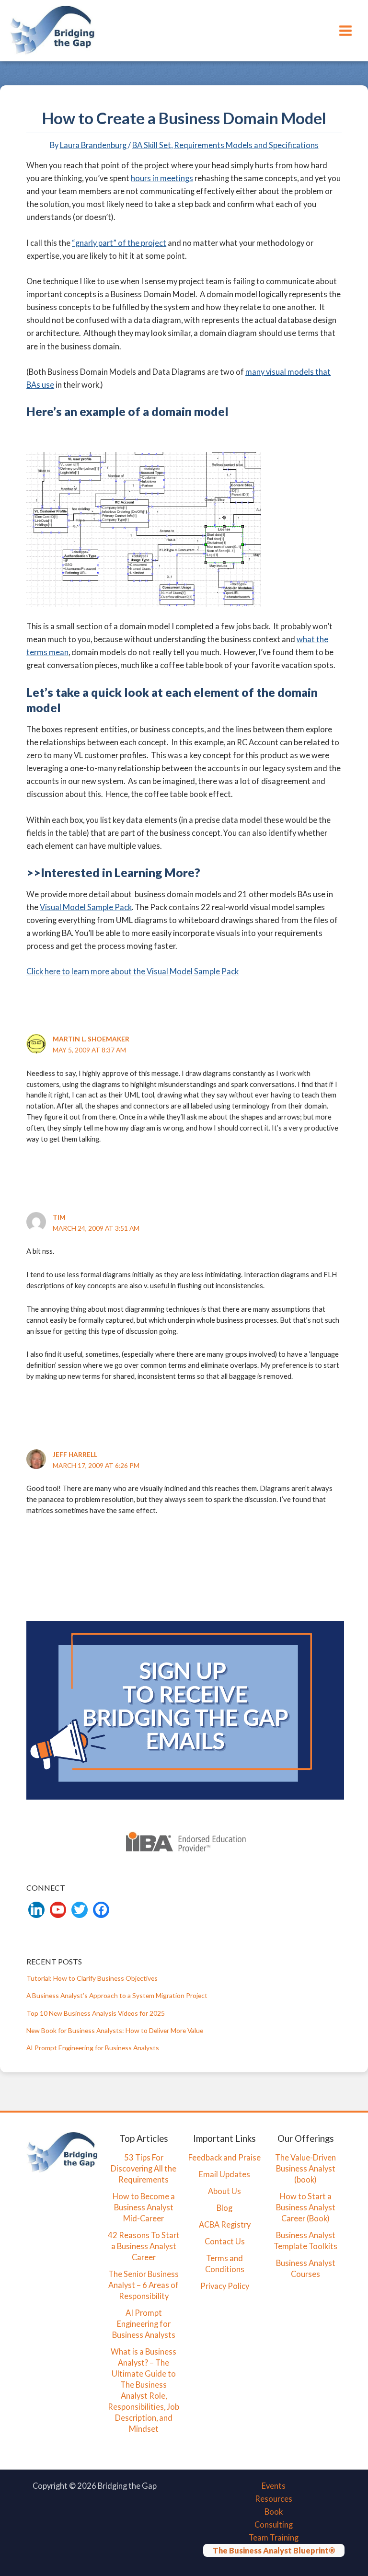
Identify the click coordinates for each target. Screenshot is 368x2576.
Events (274, 2486)
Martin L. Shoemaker (91, 1039)
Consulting (274, 2524)
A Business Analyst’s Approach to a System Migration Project (117, 1995)
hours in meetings (162, 178)
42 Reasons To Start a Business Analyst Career (144, 2246)
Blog (224, 2208)
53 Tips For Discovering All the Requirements (144, 2168)
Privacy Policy (225, 2286)
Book (274, 2512)
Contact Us (225, 2241)
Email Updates (224, 2174)
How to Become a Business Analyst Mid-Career (144, 2207)
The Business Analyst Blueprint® (274, 2550)
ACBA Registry (225, 2224)
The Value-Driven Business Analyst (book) (305, 2168)
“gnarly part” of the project (119, 243)
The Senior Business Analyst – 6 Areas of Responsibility (144, 2285)
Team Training (274, 2537)
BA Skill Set (152, 145)
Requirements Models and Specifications (246, 145)
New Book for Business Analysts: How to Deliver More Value (115, 2030)
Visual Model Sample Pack (86, 907)
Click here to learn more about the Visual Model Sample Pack (132, 971)
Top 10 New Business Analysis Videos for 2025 (96, 2013)
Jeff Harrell (75, 1454)
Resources (274, 2499)
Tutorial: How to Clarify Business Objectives (92, 1978)
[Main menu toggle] (345, 30)
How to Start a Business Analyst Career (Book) (306, 2207)
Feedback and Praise (224, 2157)
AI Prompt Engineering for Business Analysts (93, 2048)
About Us (224, 2191)
